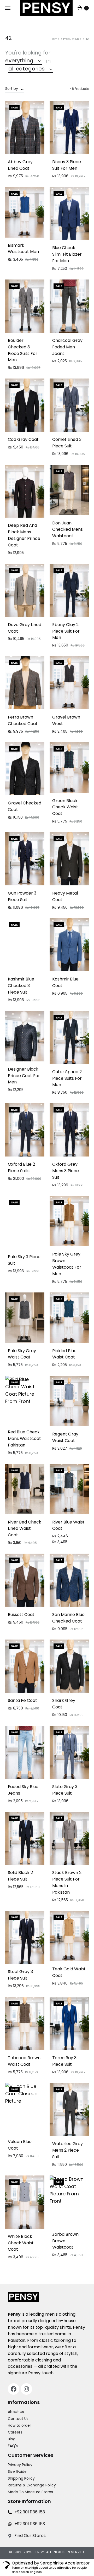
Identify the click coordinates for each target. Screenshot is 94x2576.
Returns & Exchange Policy (32, 2485)
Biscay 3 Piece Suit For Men (67, 165)
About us (16, 2412)
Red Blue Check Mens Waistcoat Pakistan (24, 1438)
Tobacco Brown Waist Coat (24, 2061)
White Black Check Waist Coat (21, 2243)
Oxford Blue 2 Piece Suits (21, 1168)
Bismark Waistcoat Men (23, 249)
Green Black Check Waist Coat (65, 807)
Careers (15, 2432)
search (69, 69)
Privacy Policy (20, 2465)
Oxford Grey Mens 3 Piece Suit (66, 1171)
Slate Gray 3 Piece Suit (65, 1790)
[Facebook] (14, 2389)
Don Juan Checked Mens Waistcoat (67, 530)
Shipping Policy (21, 2478)
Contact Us (18, 2419)
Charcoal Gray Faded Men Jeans (67, 347)
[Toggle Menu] (8, 8)
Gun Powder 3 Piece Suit (22, 896)
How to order (19, 2425)
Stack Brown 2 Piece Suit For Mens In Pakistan (67, 1882)
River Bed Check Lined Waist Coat (25, 1529)
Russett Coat (21, 1615)
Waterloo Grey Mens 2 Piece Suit (67, 2150)
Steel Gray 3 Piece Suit (20, 1975)
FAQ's (13, 2446)
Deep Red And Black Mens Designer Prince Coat (24, 535)
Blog (12, 2439)
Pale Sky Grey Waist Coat (22, 1354)
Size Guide (17, 2471)
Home (55, 39)
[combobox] (23, 61)
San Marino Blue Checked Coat (68, 1618)
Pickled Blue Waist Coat (64, 1354)
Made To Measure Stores (30, 2492)
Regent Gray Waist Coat (65, 1437)
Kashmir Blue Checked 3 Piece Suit (21, 986)
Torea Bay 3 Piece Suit (64, 2061)
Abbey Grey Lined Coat (20, 165)
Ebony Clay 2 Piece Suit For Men (66, 631)
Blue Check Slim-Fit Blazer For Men (67, 254)
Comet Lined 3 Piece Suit (67, 443)
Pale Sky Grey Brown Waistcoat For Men (67, 1264)
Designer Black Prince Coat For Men (24, 1076)
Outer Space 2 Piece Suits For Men (67, 1078)
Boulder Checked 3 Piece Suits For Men (23, 350)
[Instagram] (26, 2389)
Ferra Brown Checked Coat (23, 720)
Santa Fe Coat (22, 1700)
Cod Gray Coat (23, 439)
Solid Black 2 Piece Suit (20, 1876)
